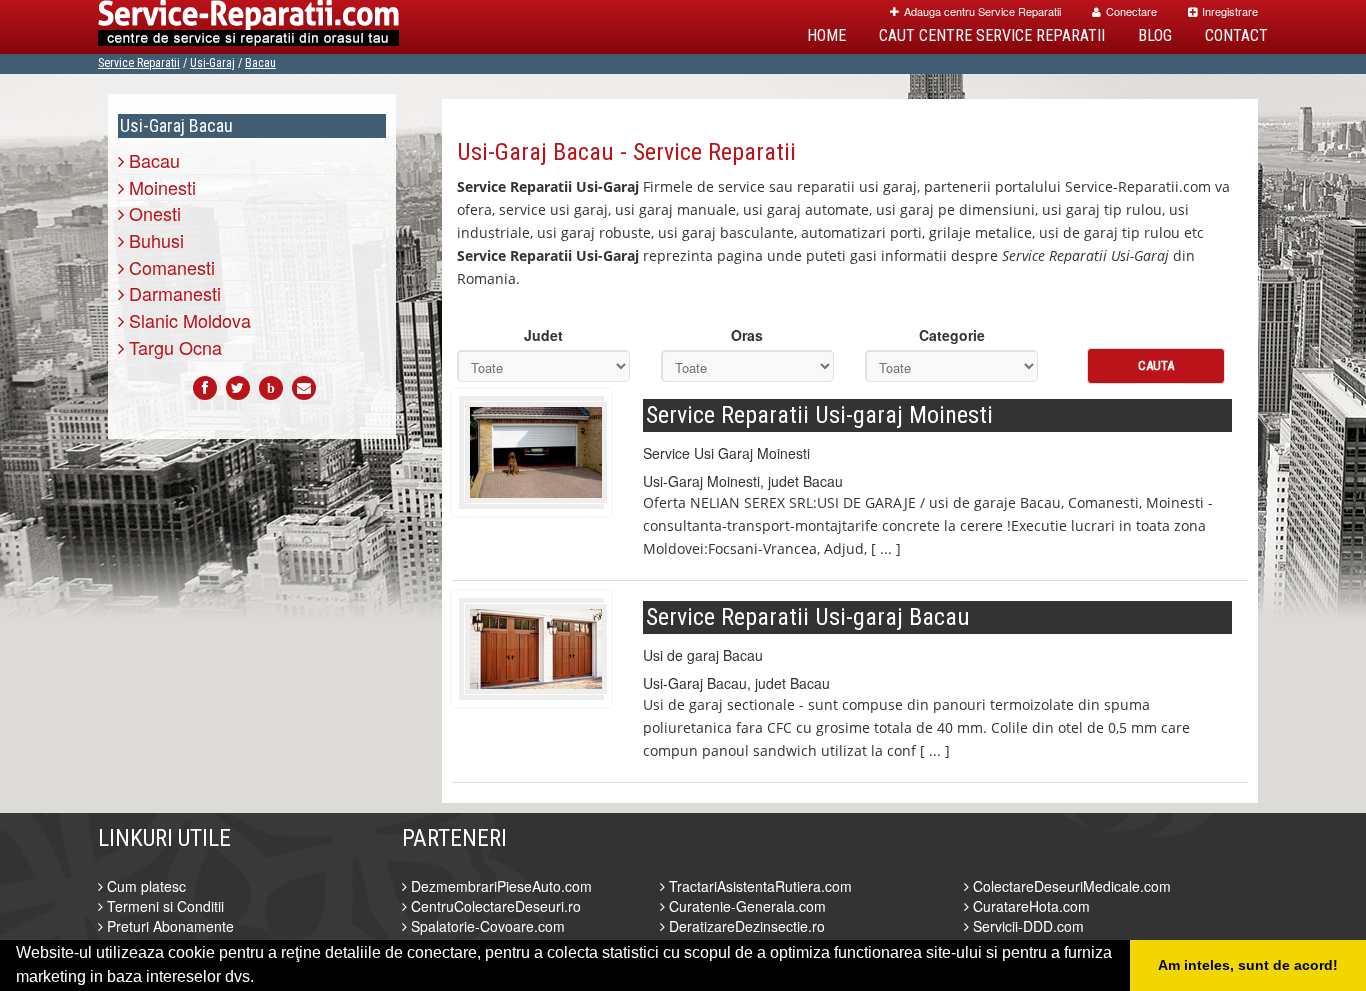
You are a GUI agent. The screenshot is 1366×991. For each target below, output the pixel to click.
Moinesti (160, 187)
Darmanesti (172, 293)
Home (826, 35)
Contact (1236, 35)
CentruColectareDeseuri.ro (494, 906)
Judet (543, 335)
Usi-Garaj (212, 63)
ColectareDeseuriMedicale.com (1070, 886)
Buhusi (154, 240)
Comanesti (169, 267)
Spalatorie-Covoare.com (486, 926)
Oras (747, 335)
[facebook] (205, 388)
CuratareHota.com (1029, 906)
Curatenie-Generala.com (745, 906)
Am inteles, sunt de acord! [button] (1248, 965)
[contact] (304, 388)
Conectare (1131, 11)
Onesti (152, 213)
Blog (1155, 35)
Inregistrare (1230, 11)
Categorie (952, 335)
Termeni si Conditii (163, 906)
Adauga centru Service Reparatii (982, 11)
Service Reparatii (139, 63)
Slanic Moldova (187, 320)
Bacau (260, 63)
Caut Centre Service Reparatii (992, 35)
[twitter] (238, 388)
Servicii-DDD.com (1026, 926)
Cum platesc (144, 886)
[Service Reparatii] (248, 27)
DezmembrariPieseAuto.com (499, 886)
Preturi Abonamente (168, 926)
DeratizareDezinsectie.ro (745, 926)
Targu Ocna (173, 347)
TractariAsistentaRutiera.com (758, 886)
